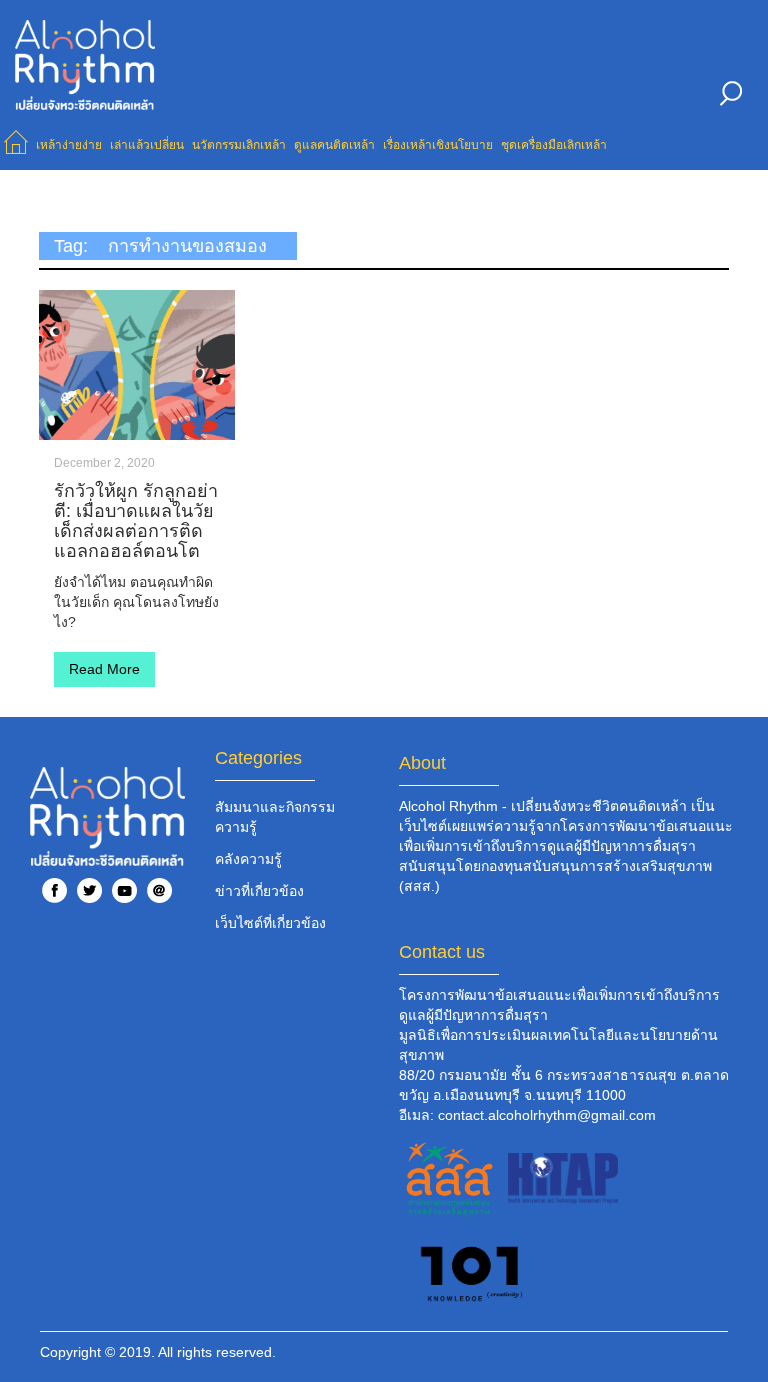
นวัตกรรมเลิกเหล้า (239, 145)
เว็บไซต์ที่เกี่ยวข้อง (270, 923)
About (422, 763)
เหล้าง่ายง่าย (69, 145)
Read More (104, 669)
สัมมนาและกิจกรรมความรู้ (275, 817)
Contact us (442, 952)
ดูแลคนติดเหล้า (334, 145)
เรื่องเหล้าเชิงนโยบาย (438, 145)
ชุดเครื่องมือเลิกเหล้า (554, 145)
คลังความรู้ (248, 859)
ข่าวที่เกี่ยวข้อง (259, 891)
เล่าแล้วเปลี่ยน (147, 145)
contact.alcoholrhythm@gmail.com (547, 1115)
